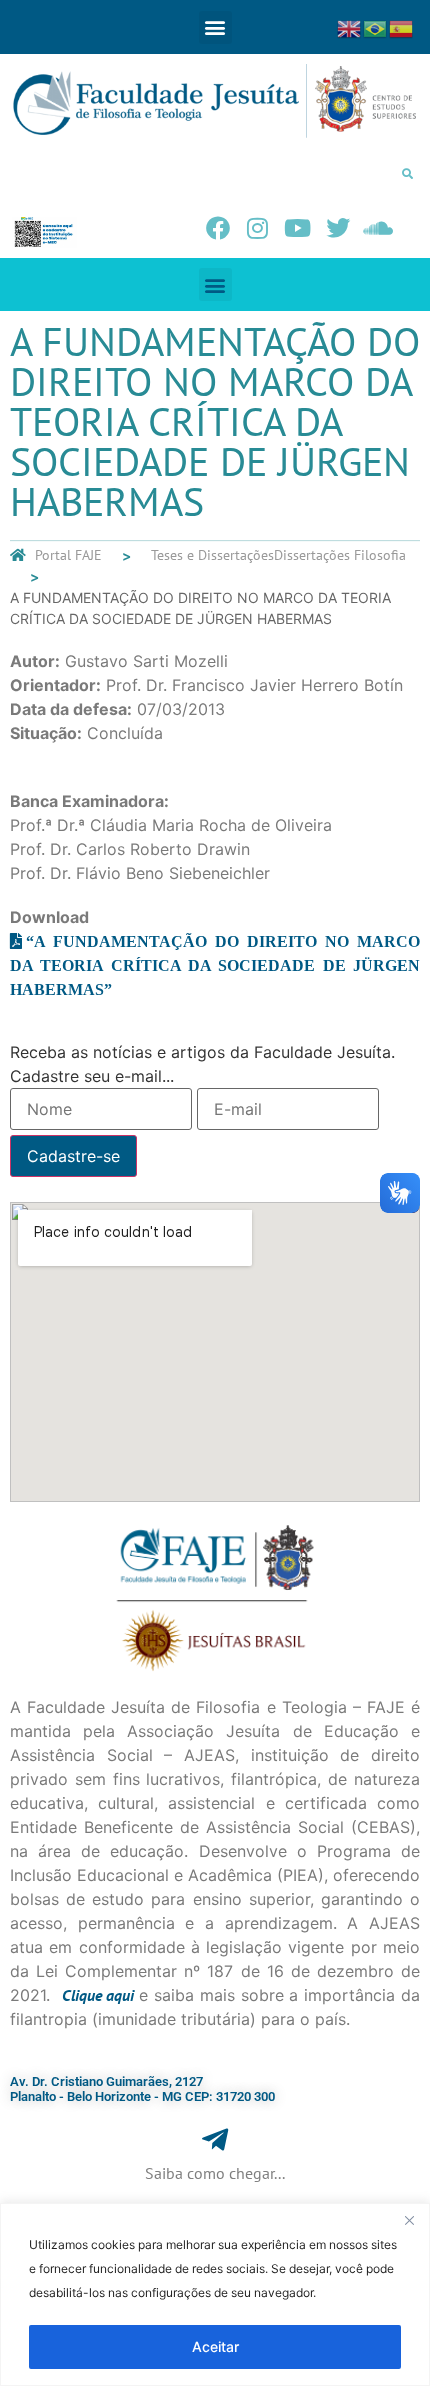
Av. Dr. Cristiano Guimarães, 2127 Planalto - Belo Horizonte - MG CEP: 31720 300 (142, 2089)
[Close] (409, 2220)
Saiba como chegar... (215, 2173)
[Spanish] (402, 27)
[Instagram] (258, 228)
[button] (215, 27)
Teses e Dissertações (212, 555)
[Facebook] (218, 228)
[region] (215, 2294)
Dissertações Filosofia (340, 555)
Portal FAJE (68, 555)
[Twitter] (338, 228)
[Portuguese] (376, 27)
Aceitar (215, 2346)
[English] (350, 27)
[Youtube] (298, 228)
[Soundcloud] (378, 228)
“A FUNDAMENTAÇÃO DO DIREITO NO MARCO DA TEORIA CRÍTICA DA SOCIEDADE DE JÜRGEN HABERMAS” (215, 965)
